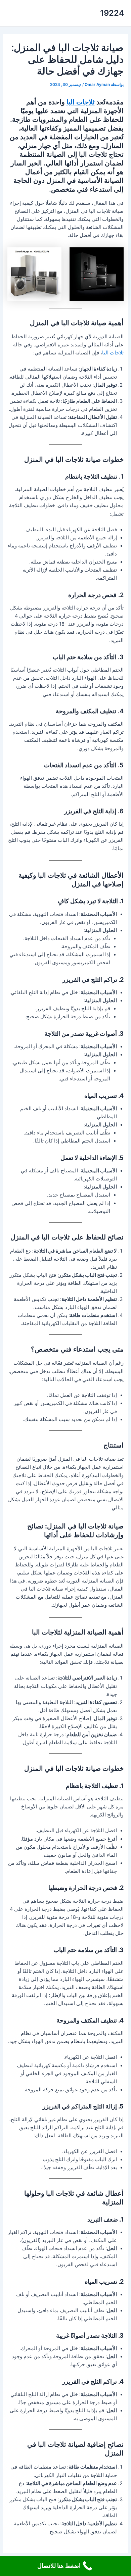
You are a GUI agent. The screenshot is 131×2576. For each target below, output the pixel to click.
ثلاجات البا (81, 102)
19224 (112, 13)
